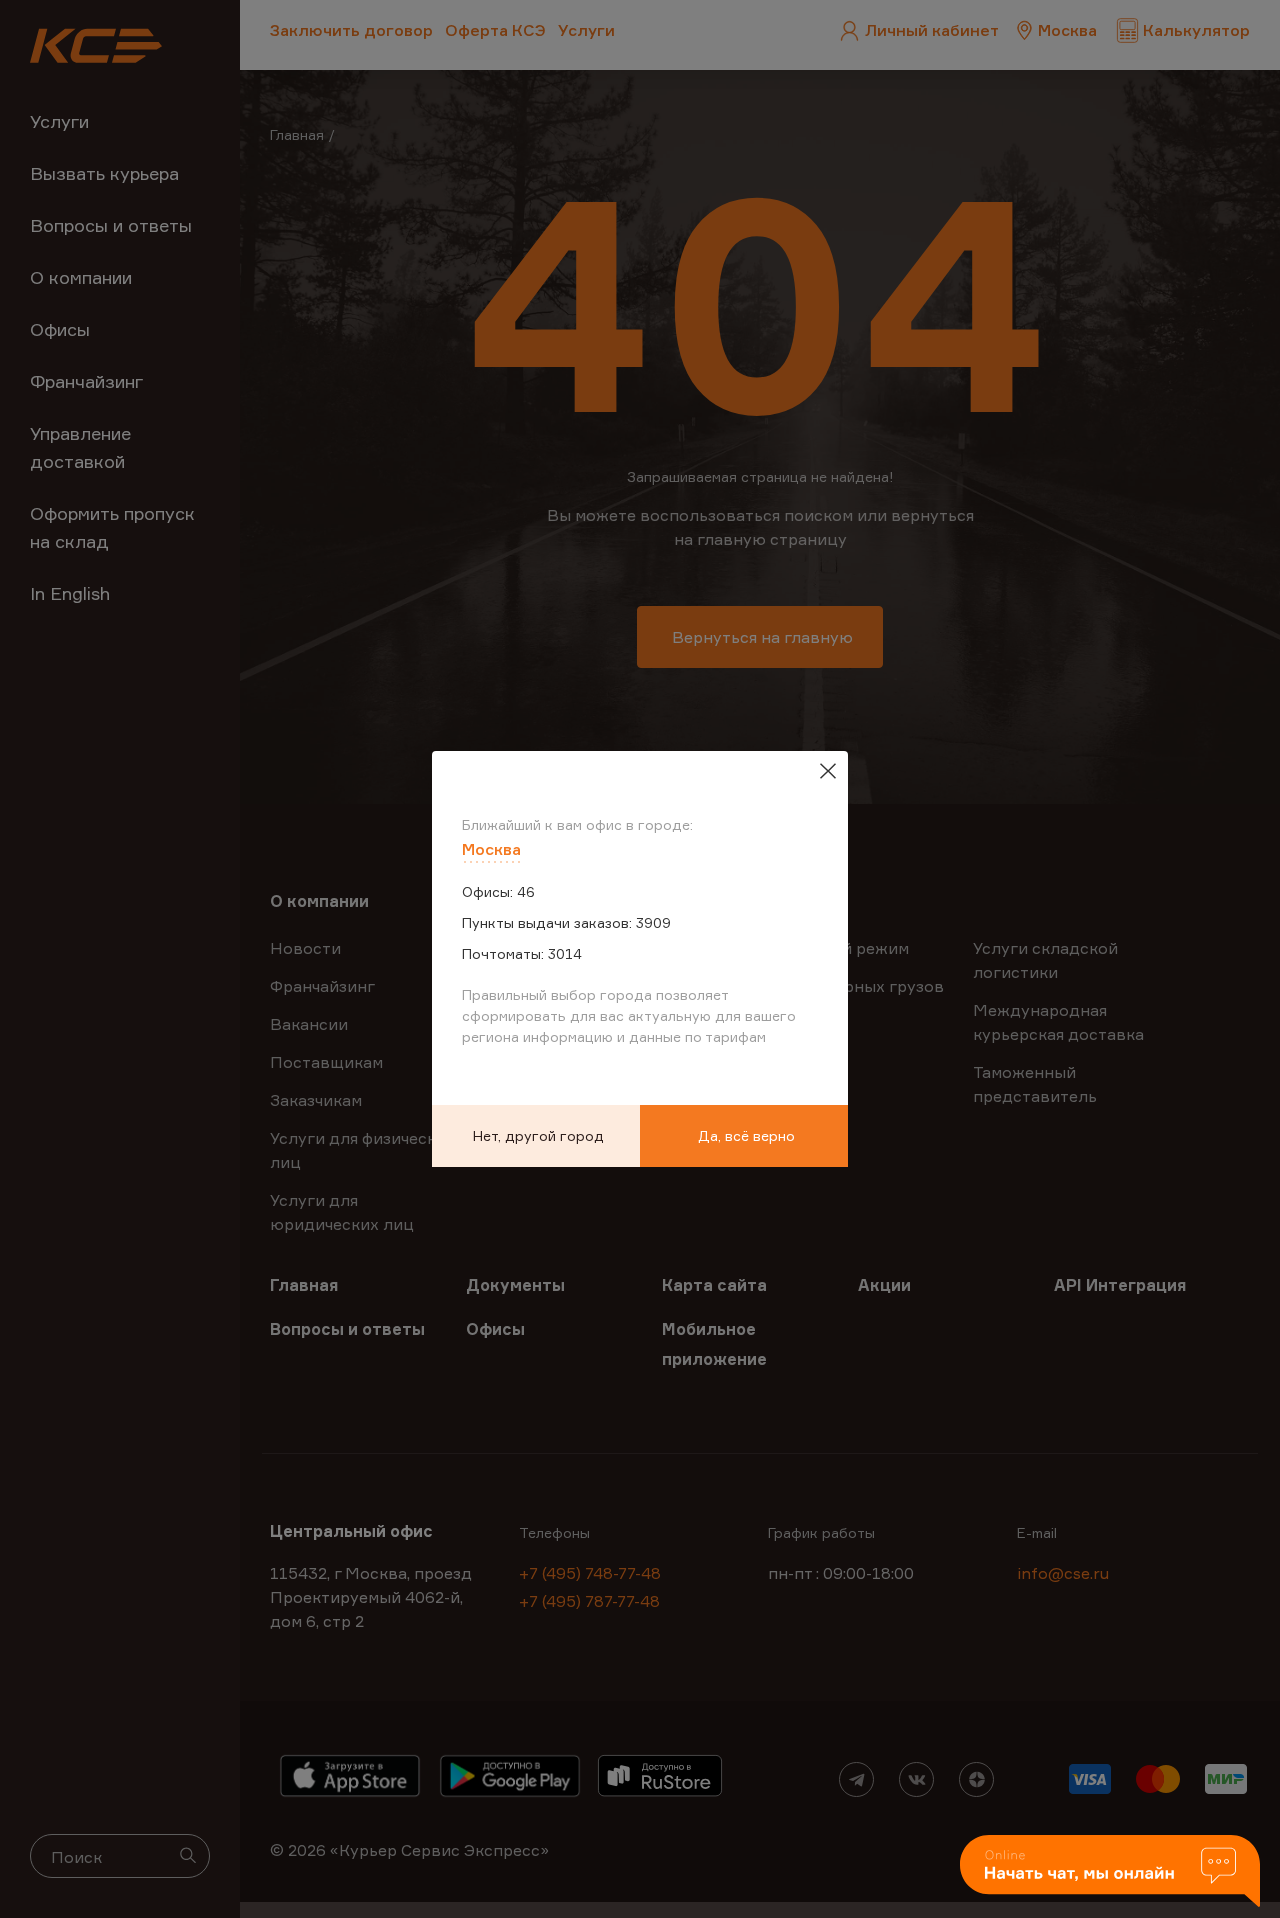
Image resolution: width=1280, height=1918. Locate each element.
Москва (491, 849)
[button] (1110, 1872)
